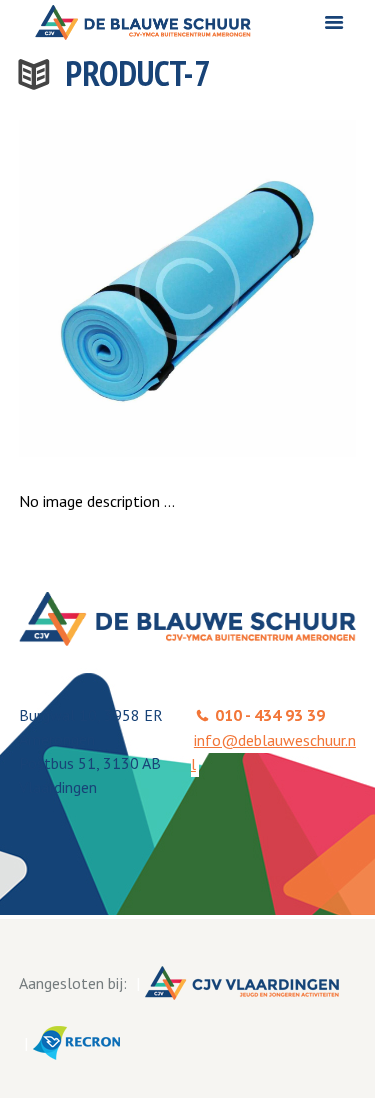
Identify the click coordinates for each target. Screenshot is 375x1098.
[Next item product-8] (272, 288)
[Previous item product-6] (103, 288)
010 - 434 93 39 (270, 715)
